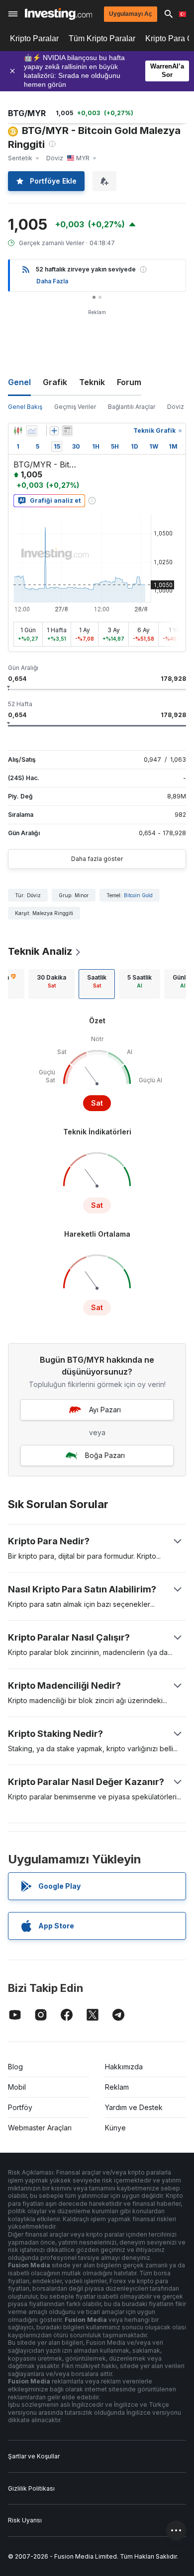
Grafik (55, 382)
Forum (129, 382)
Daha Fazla (52, 281)
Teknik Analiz (40, 951)
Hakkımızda (124, 2067)
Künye (115, 2128)
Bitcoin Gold (138, 895)
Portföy (20, 2107)
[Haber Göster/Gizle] (67, 431)
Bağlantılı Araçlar (132, 407)
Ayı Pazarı (105, 1410)
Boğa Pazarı (105, 1455)
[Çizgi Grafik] (32, 431)
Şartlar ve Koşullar (34, 2456)
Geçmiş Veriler (75, 407)
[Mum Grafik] (18, 431)
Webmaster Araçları (40, 2128)
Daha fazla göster (97, 859)
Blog (15, 2067)
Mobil (17, 2087)
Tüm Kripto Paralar (102, 38)
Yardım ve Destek (134, 2107)
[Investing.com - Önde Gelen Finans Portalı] (58, 14)
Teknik (92, 382)
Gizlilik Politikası (31, 2488)
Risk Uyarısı (25, 2520)
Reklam (117, 2087)
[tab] (51, 984)
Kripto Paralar (34, 38)
